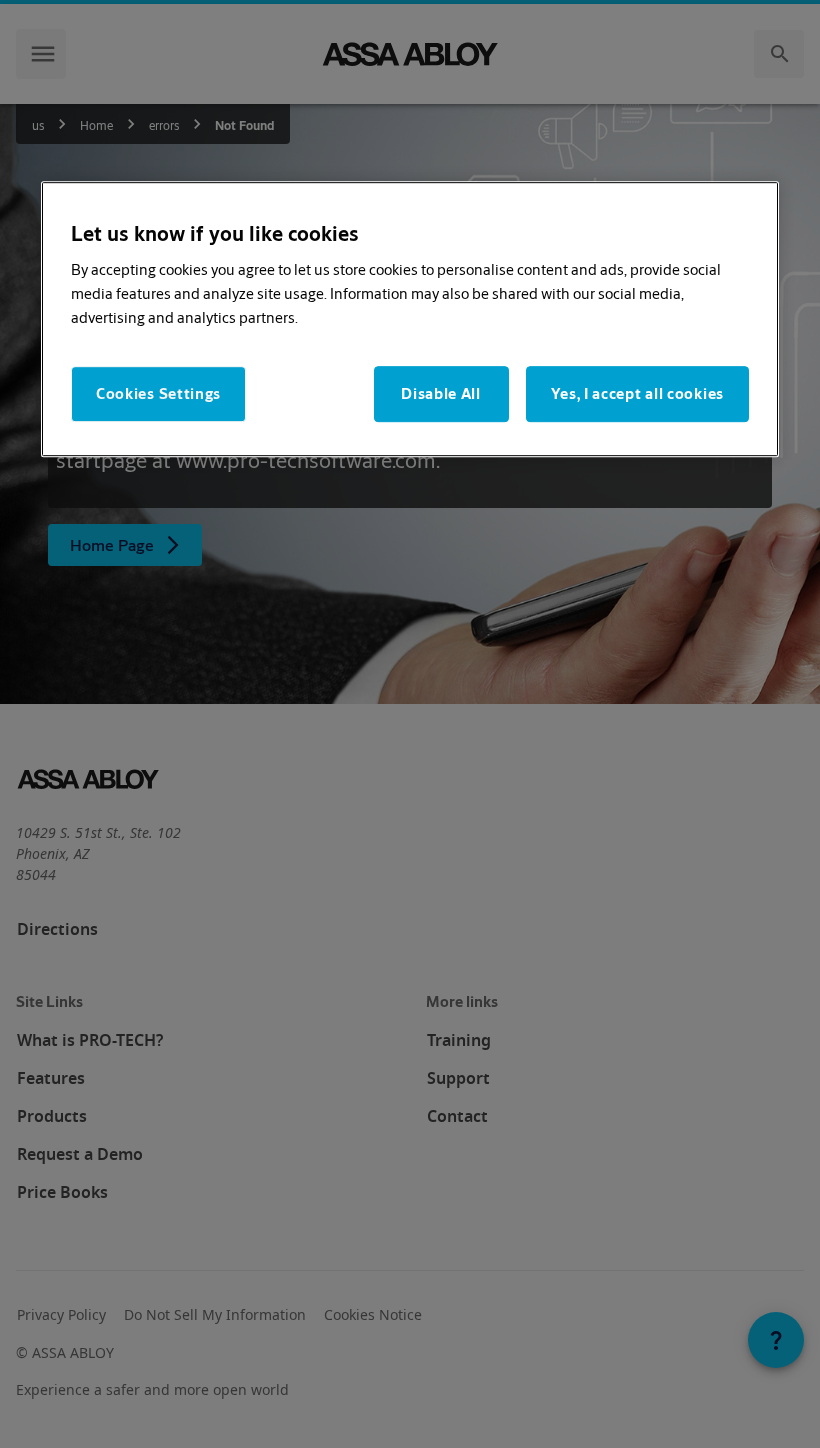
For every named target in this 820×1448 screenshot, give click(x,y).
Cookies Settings (158, 393)
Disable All (441, 393)
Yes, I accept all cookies (638, 393)
